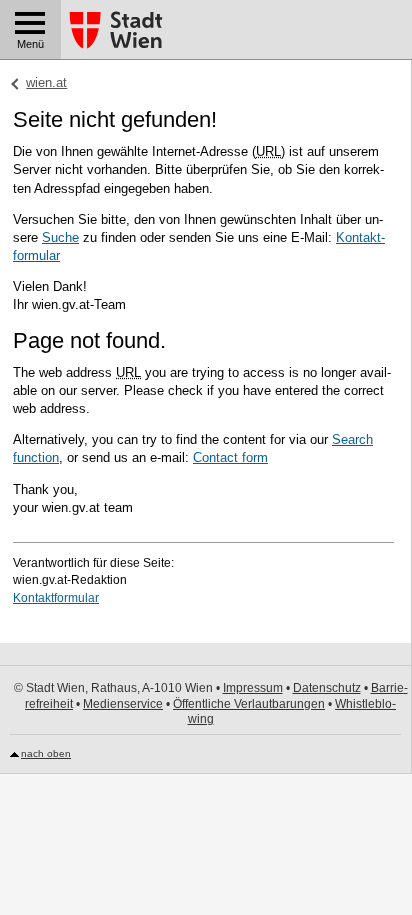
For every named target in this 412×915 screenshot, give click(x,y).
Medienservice (123, 704)
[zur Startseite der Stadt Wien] (116, 30)
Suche (60, 237)
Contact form (230, 457)
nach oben (46, 753)
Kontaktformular (56, 598)
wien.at (46, 82)
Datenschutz (327, 688)
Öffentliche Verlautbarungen (249, 704)
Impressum (253, 688)
